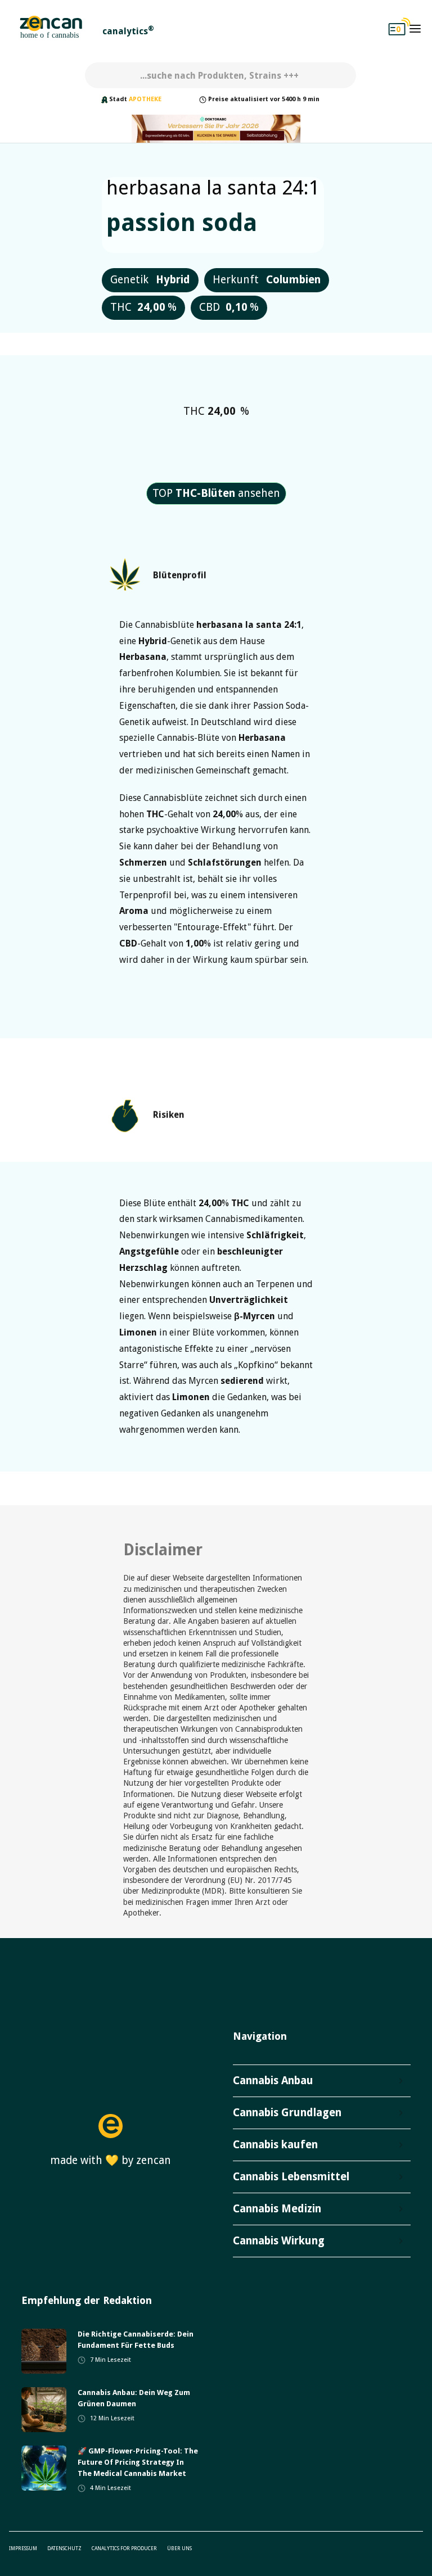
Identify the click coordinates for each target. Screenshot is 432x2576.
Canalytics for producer (124, 2548)
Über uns (179, 2548)
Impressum (23, 2548)
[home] (51, 29)
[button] (415, 29)
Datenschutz (64, 2548)
